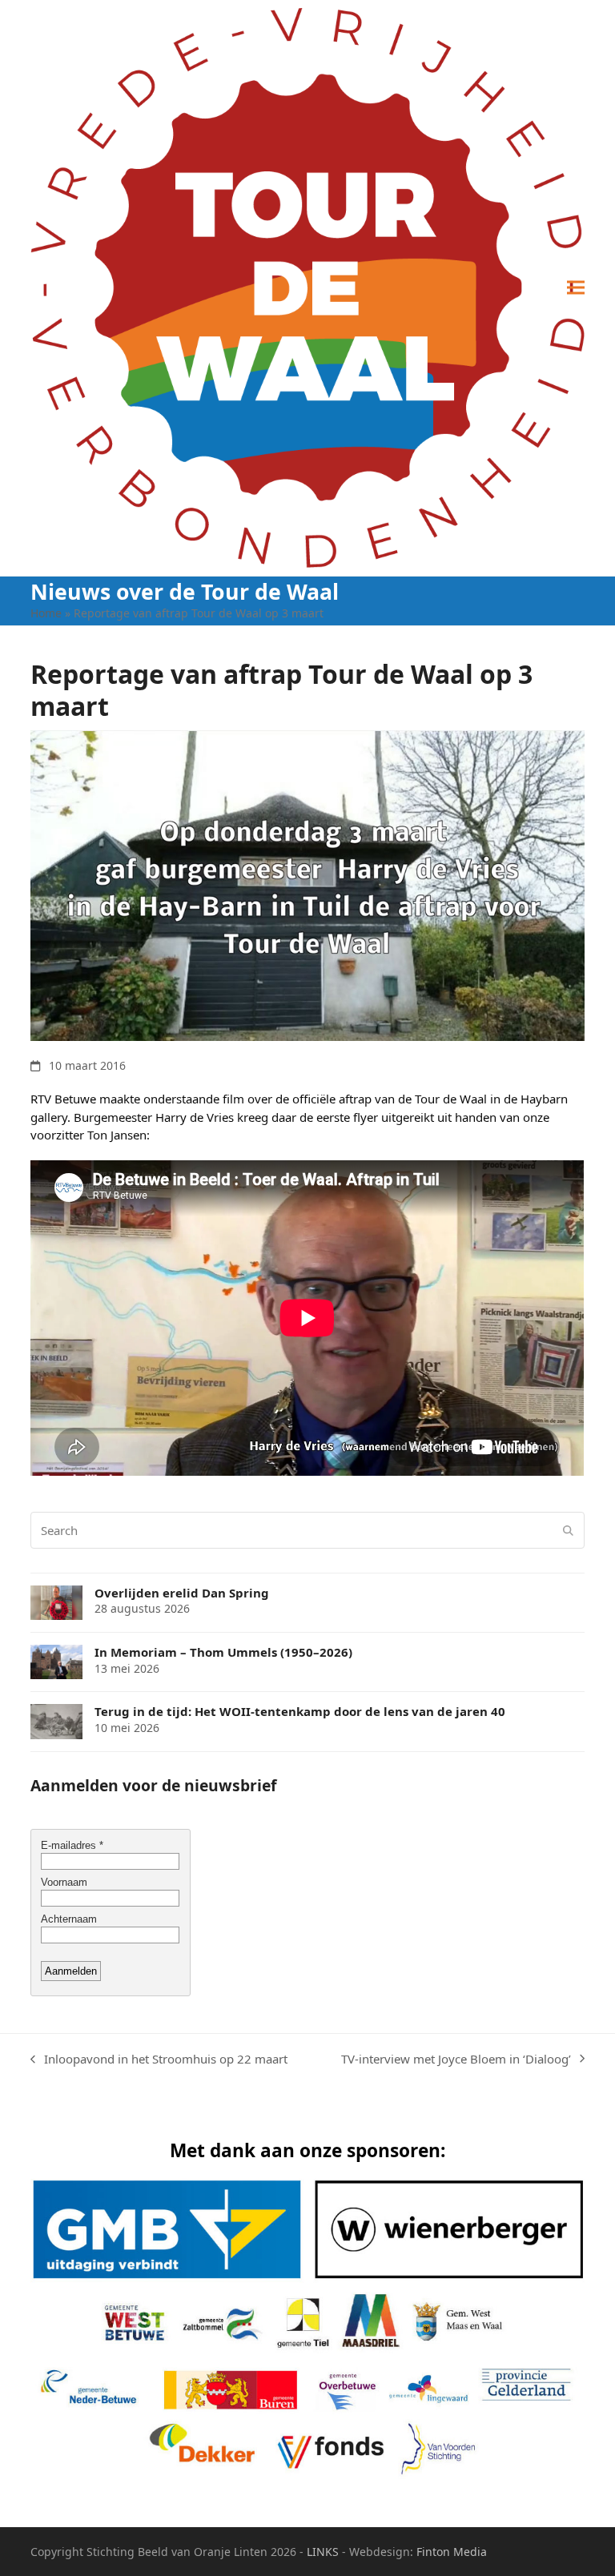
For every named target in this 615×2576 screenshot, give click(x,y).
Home (46, 613)
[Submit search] (568, 1530)
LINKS (323, 2552)
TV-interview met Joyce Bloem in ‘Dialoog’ (456, 2060)
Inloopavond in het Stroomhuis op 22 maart (159, 2060)
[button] (576, 288)
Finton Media (452, 2552)
